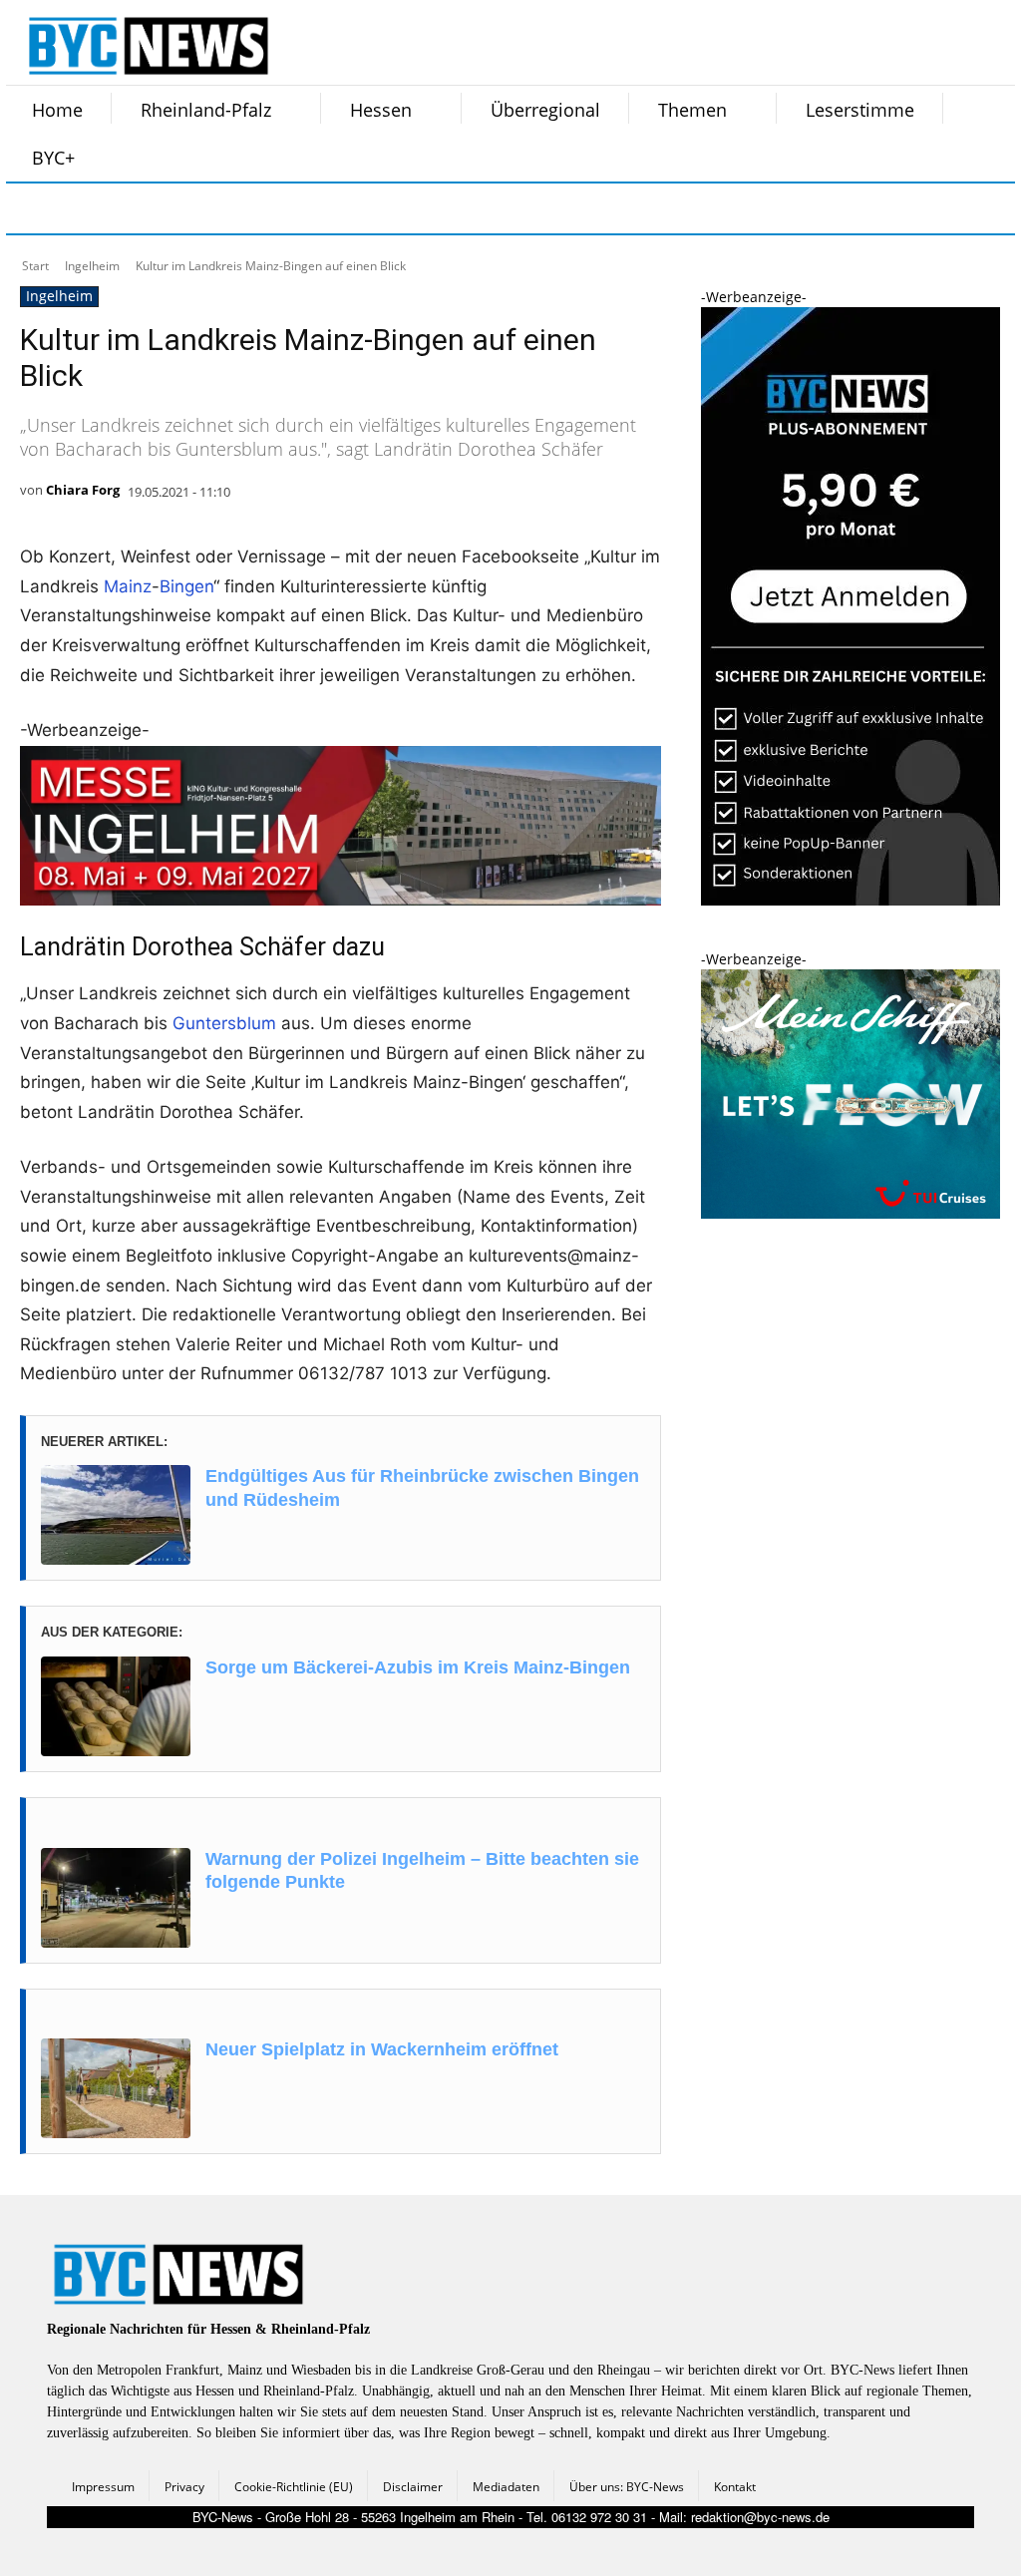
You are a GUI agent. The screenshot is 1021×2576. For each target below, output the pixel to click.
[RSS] (134, 208)
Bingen (186, 586)
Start (35, 266)
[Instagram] (84, 208)
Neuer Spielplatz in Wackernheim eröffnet (382, 2049)
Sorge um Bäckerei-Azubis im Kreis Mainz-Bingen (418, 1667)
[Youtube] (283, 208)
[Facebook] (34, 208)
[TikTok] (183, 208)
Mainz (128, 586)
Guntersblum (224, 1023)
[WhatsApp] (233, 208)
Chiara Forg (83, 490)
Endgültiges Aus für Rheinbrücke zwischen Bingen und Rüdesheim (422, 1487)
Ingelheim (92, 266)
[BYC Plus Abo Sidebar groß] (851, 900)
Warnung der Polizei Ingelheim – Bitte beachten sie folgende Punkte (422, 1870)
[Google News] (333, 208)
